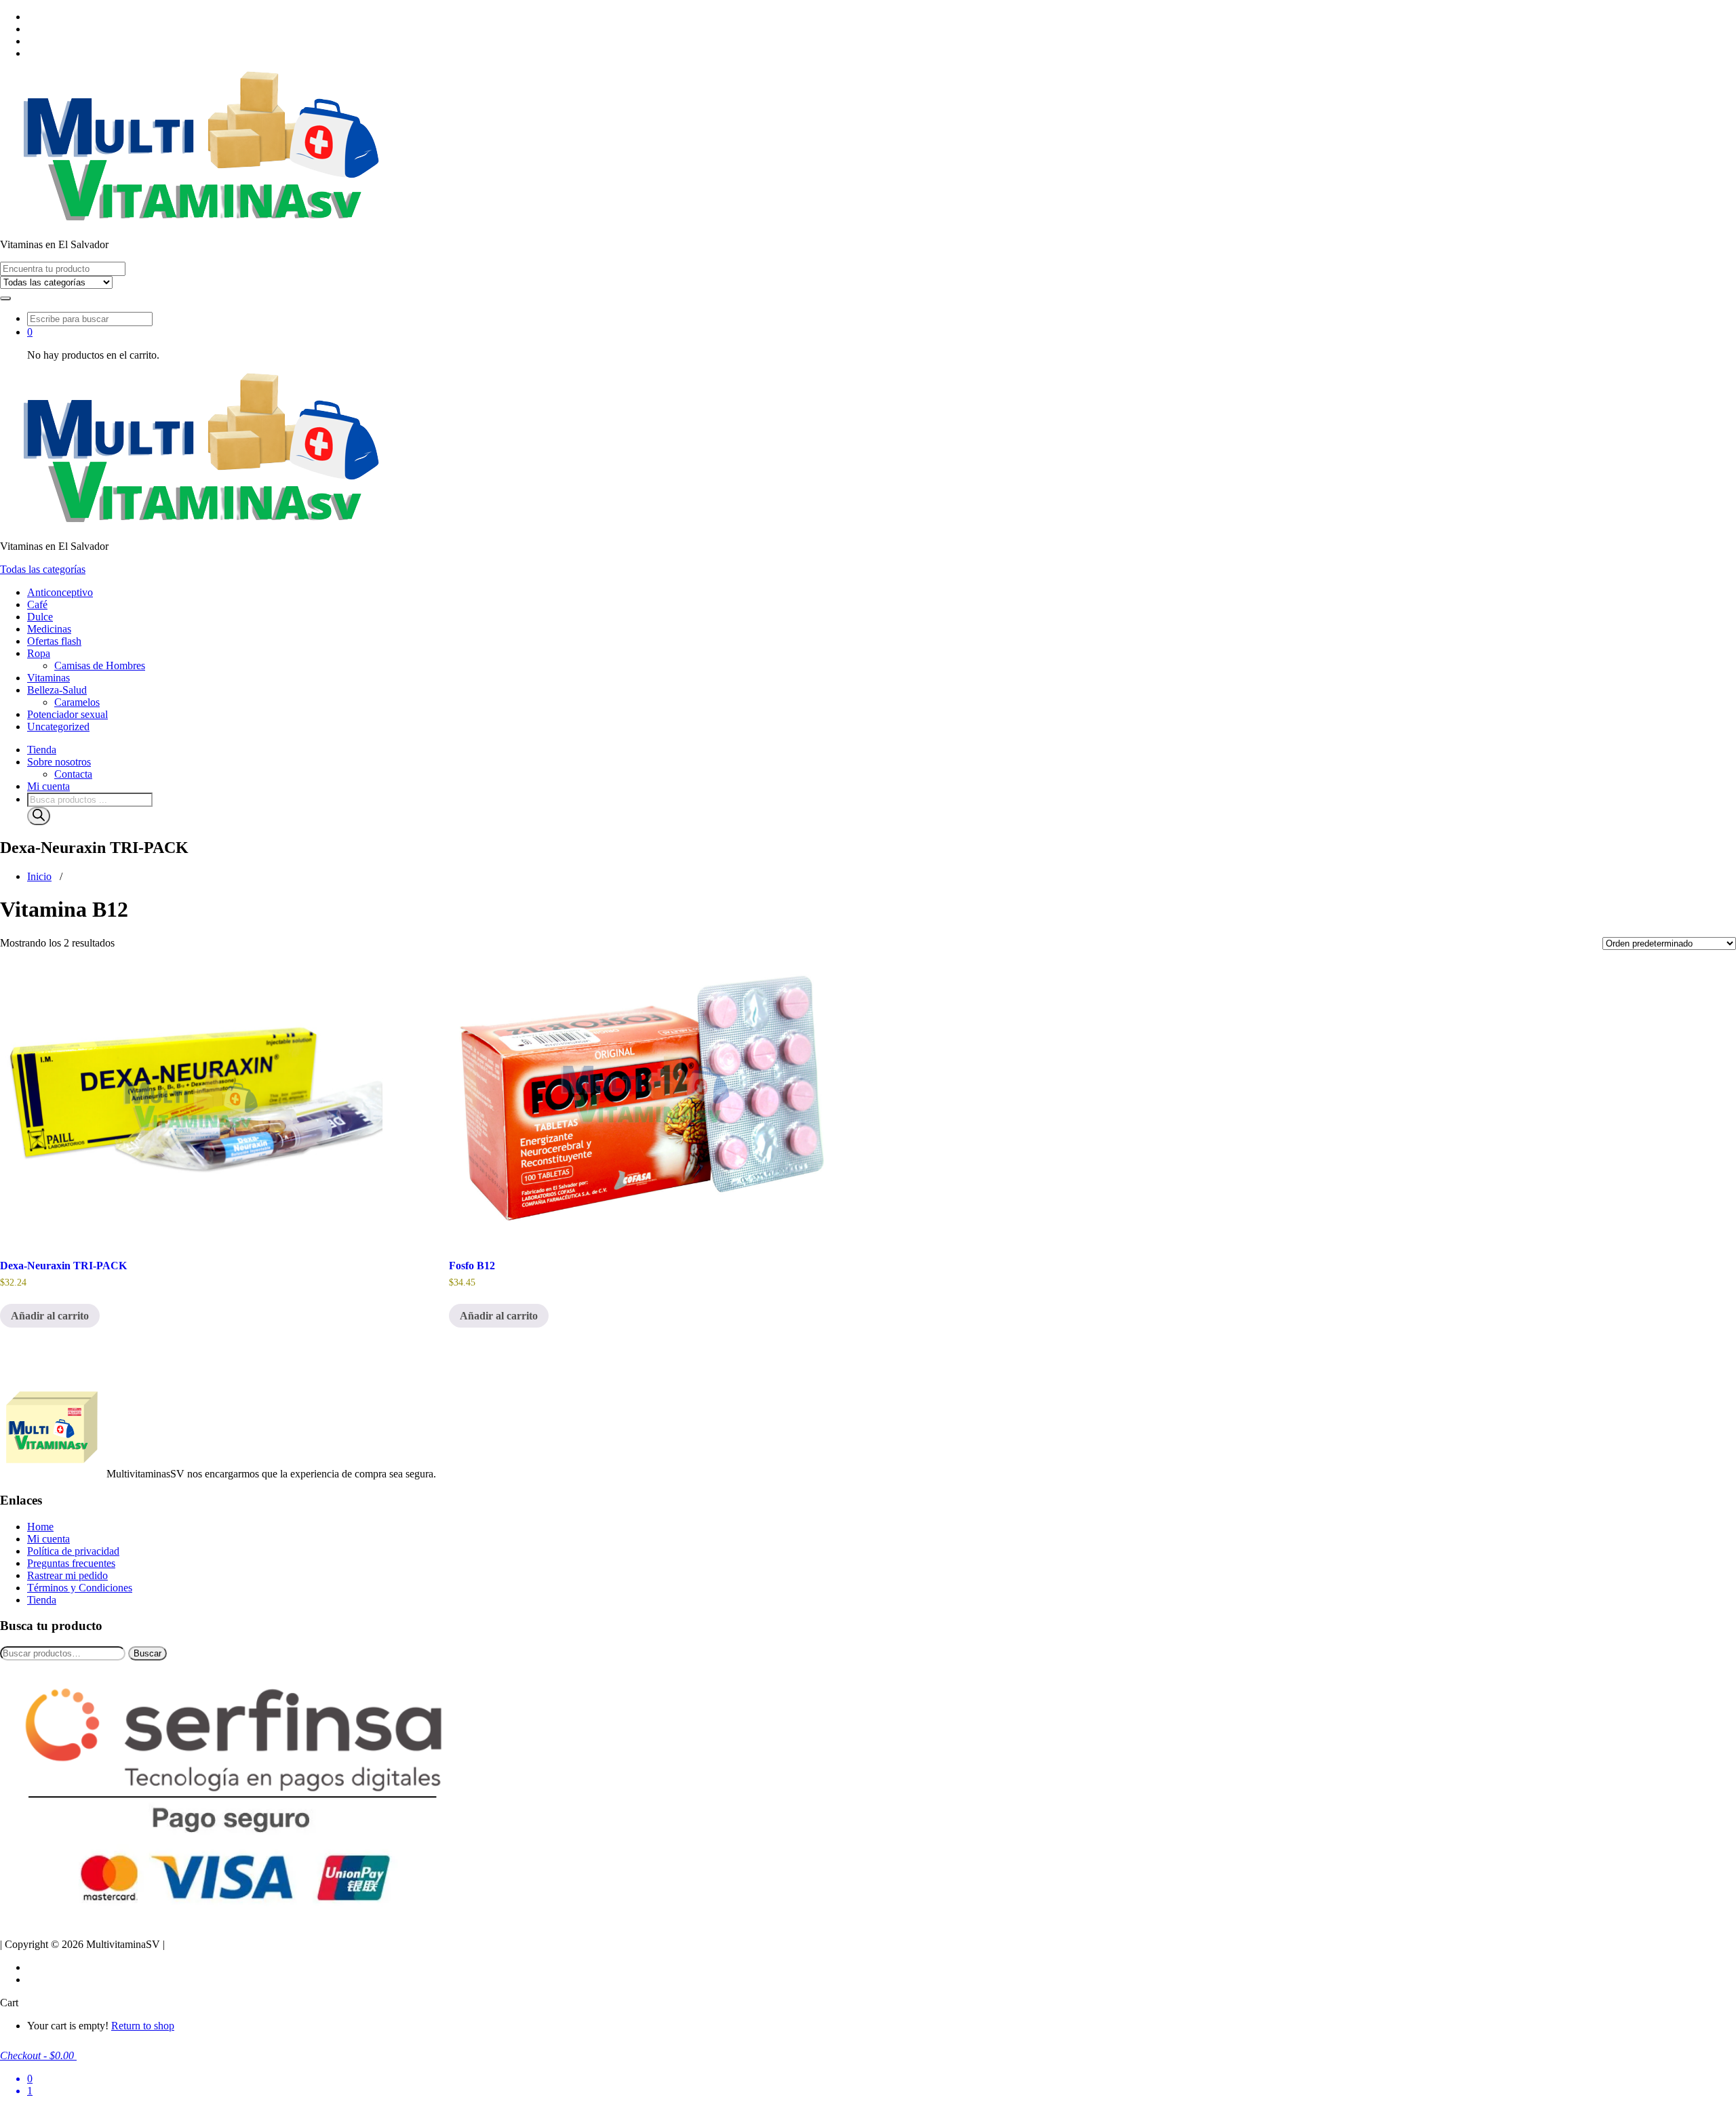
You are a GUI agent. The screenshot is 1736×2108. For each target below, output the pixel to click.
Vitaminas (48, 678)
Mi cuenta (48, 786)
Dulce (40, 617)
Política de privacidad (73, 1551)
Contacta (73, 774)
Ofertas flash (54, 641)
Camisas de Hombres (100, 665)
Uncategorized (58, 727)
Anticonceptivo (60, 592)
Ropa (39, 653)
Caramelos (77, 702)
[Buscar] (39, 816)
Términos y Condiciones (80, 1588)
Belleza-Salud (57, 690)
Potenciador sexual (67, 714)
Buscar (147, 1653)
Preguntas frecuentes (71, 1563)
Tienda (42, 750)
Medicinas (49, 629)
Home (40, 1527)
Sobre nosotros (59, 762)
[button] (5, 298)
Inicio (39, 876)
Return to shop (143, 2026)
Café (37, 604)
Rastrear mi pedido (67, 1575)
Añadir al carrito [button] (50, 1316)
